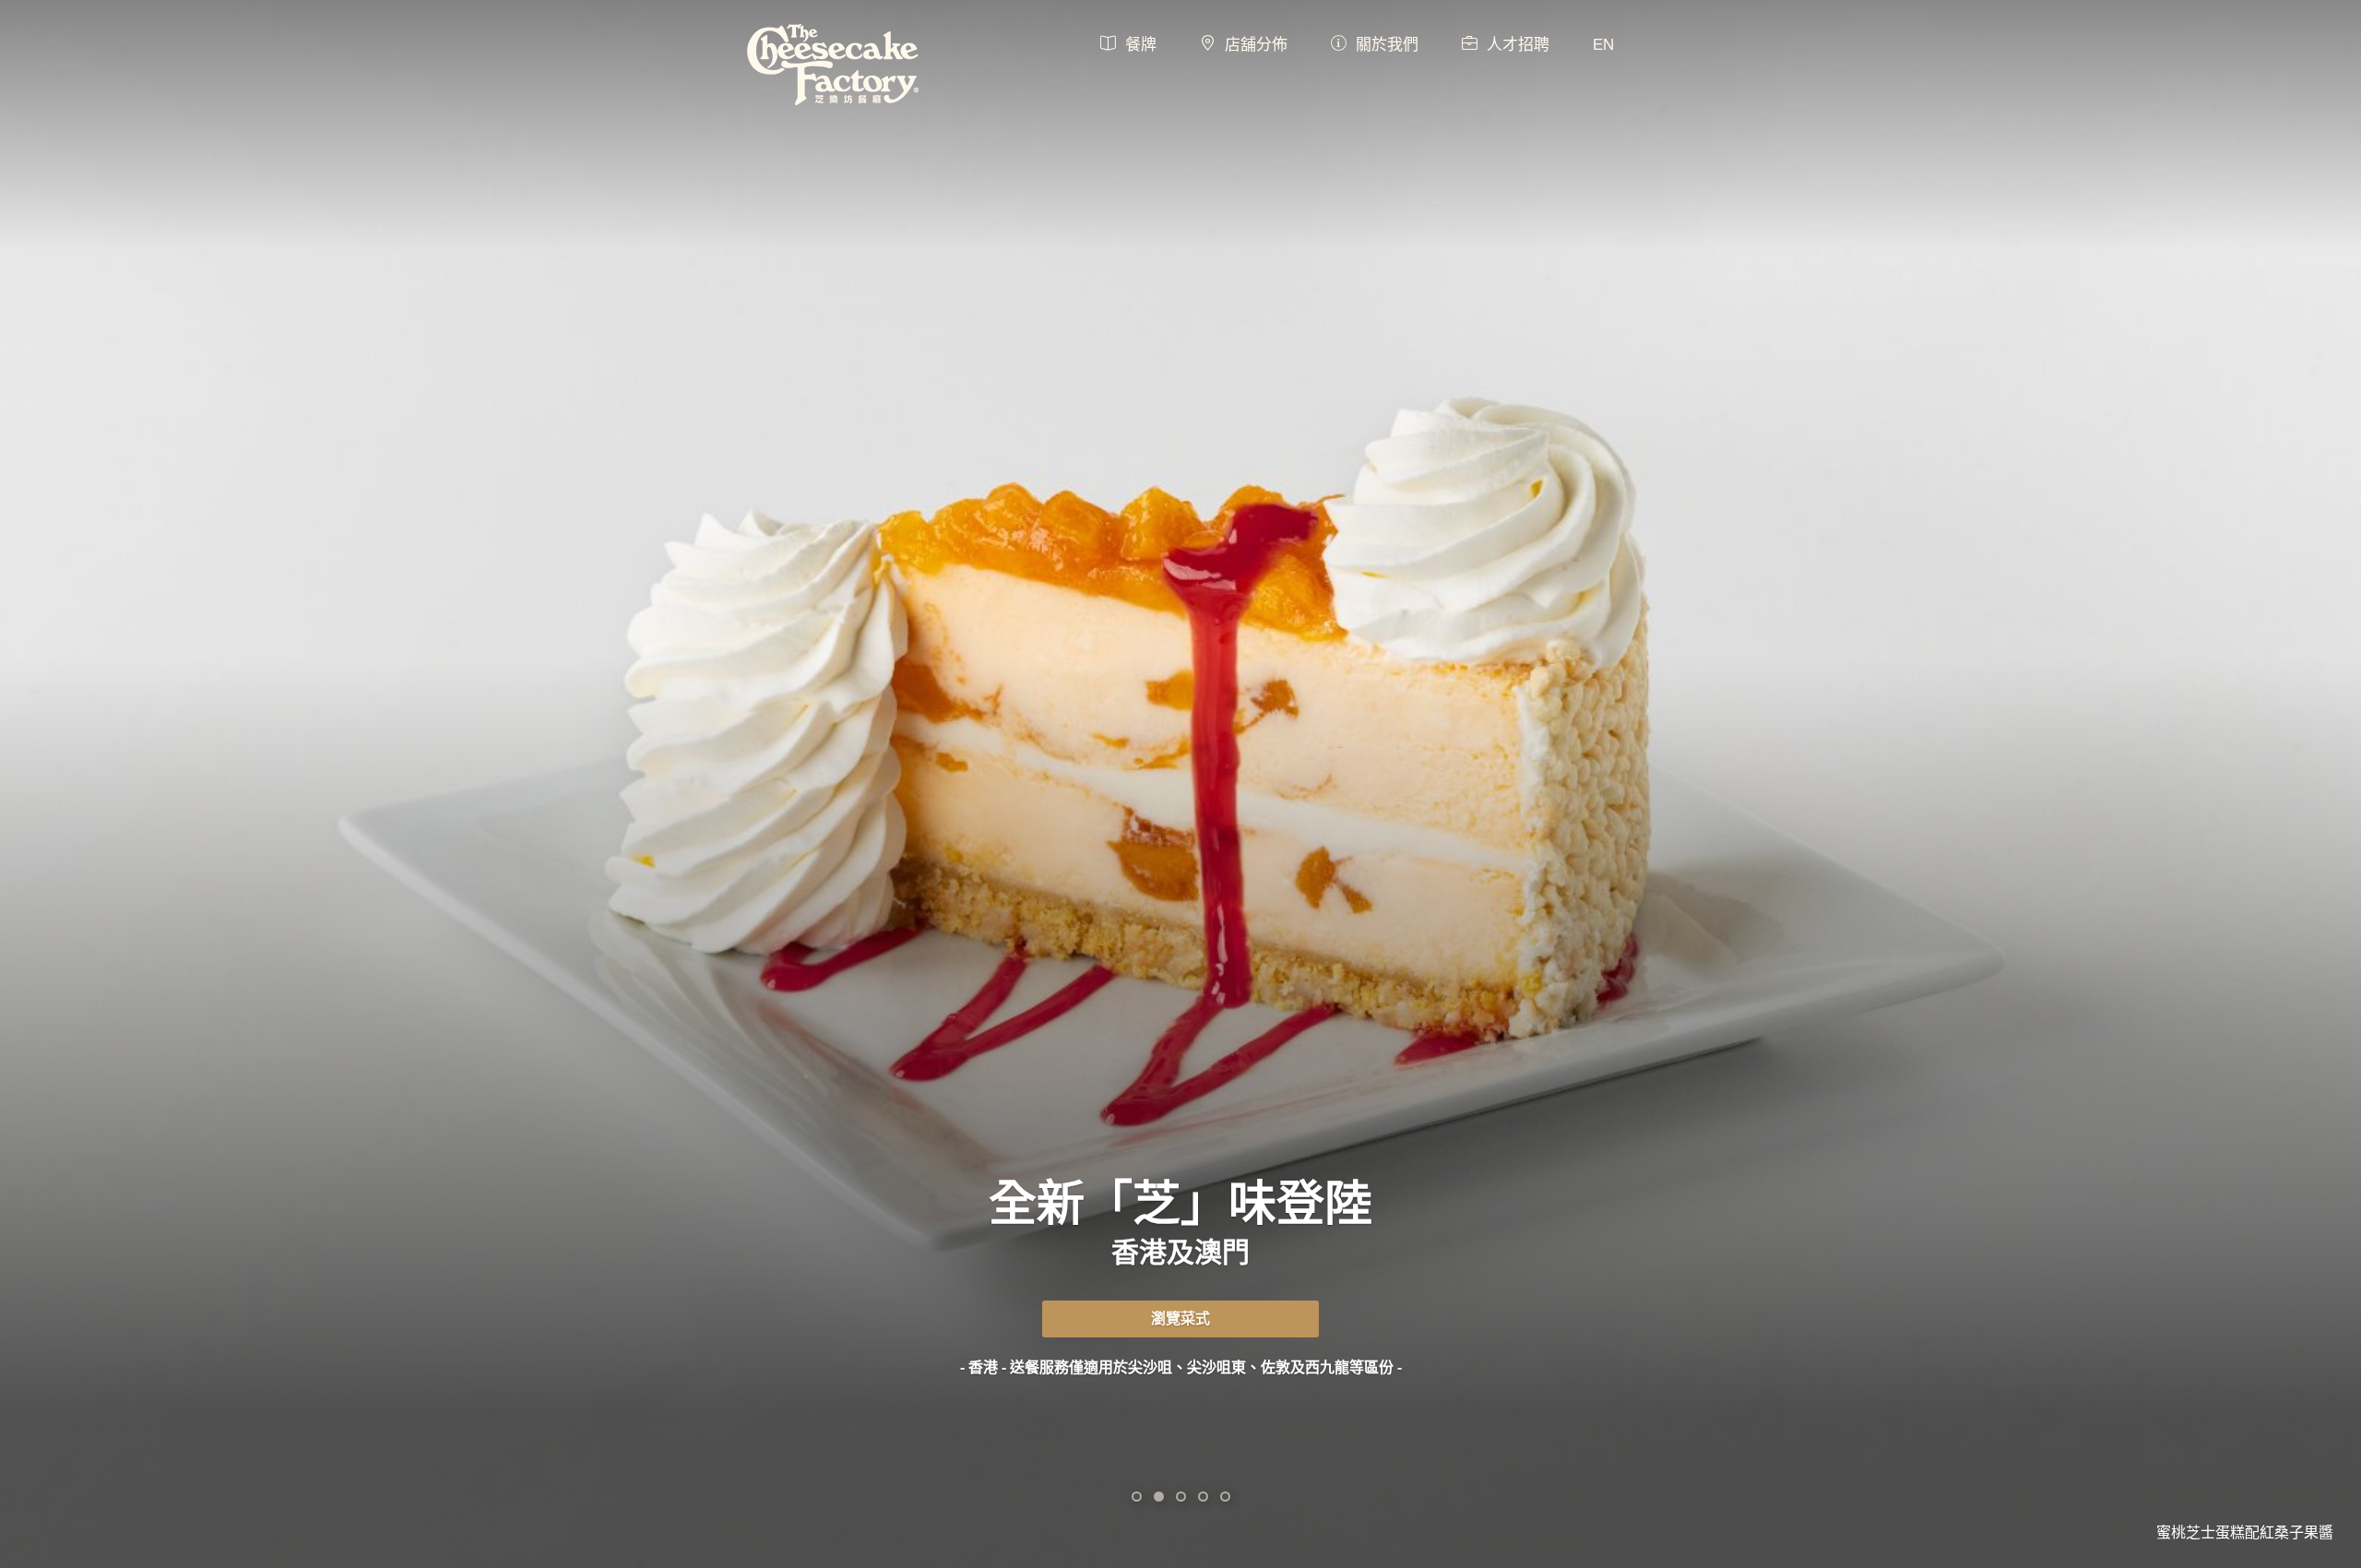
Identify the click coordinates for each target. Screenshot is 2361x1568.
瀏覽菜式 (1180, 1319)
